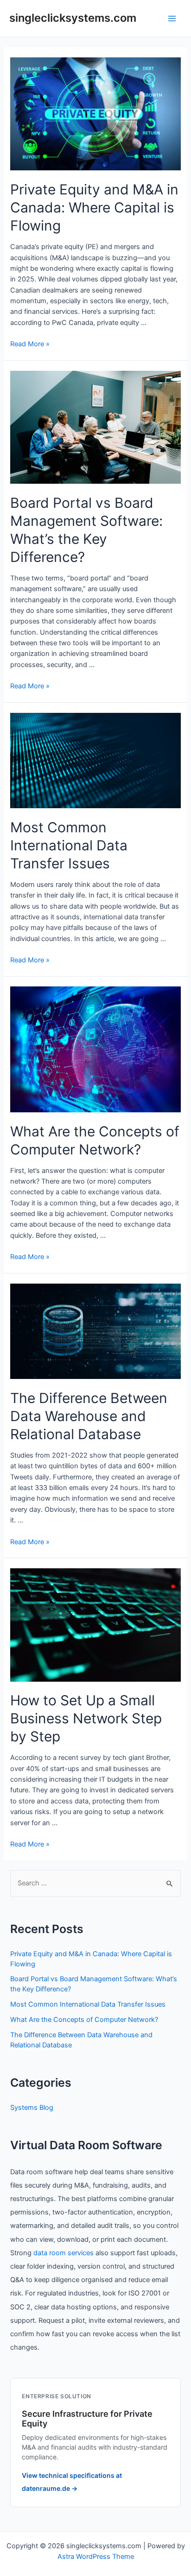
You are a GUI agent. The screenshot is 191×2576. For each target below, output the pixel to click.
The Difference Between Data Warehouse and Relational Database (89, 1416)
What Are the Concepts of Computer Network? (84, 2020)
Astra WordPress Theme (96, 2557)
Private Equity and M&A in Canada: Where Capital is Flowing (94, 207)
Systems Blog (32, 2108)
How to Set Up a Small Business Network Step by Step (86, 1718)
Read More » (30, 344)
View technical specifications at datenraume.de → (72, 2482)
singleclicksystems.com (73, 18)
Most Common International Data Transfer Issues (69, 845)
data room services (64, 2253)
